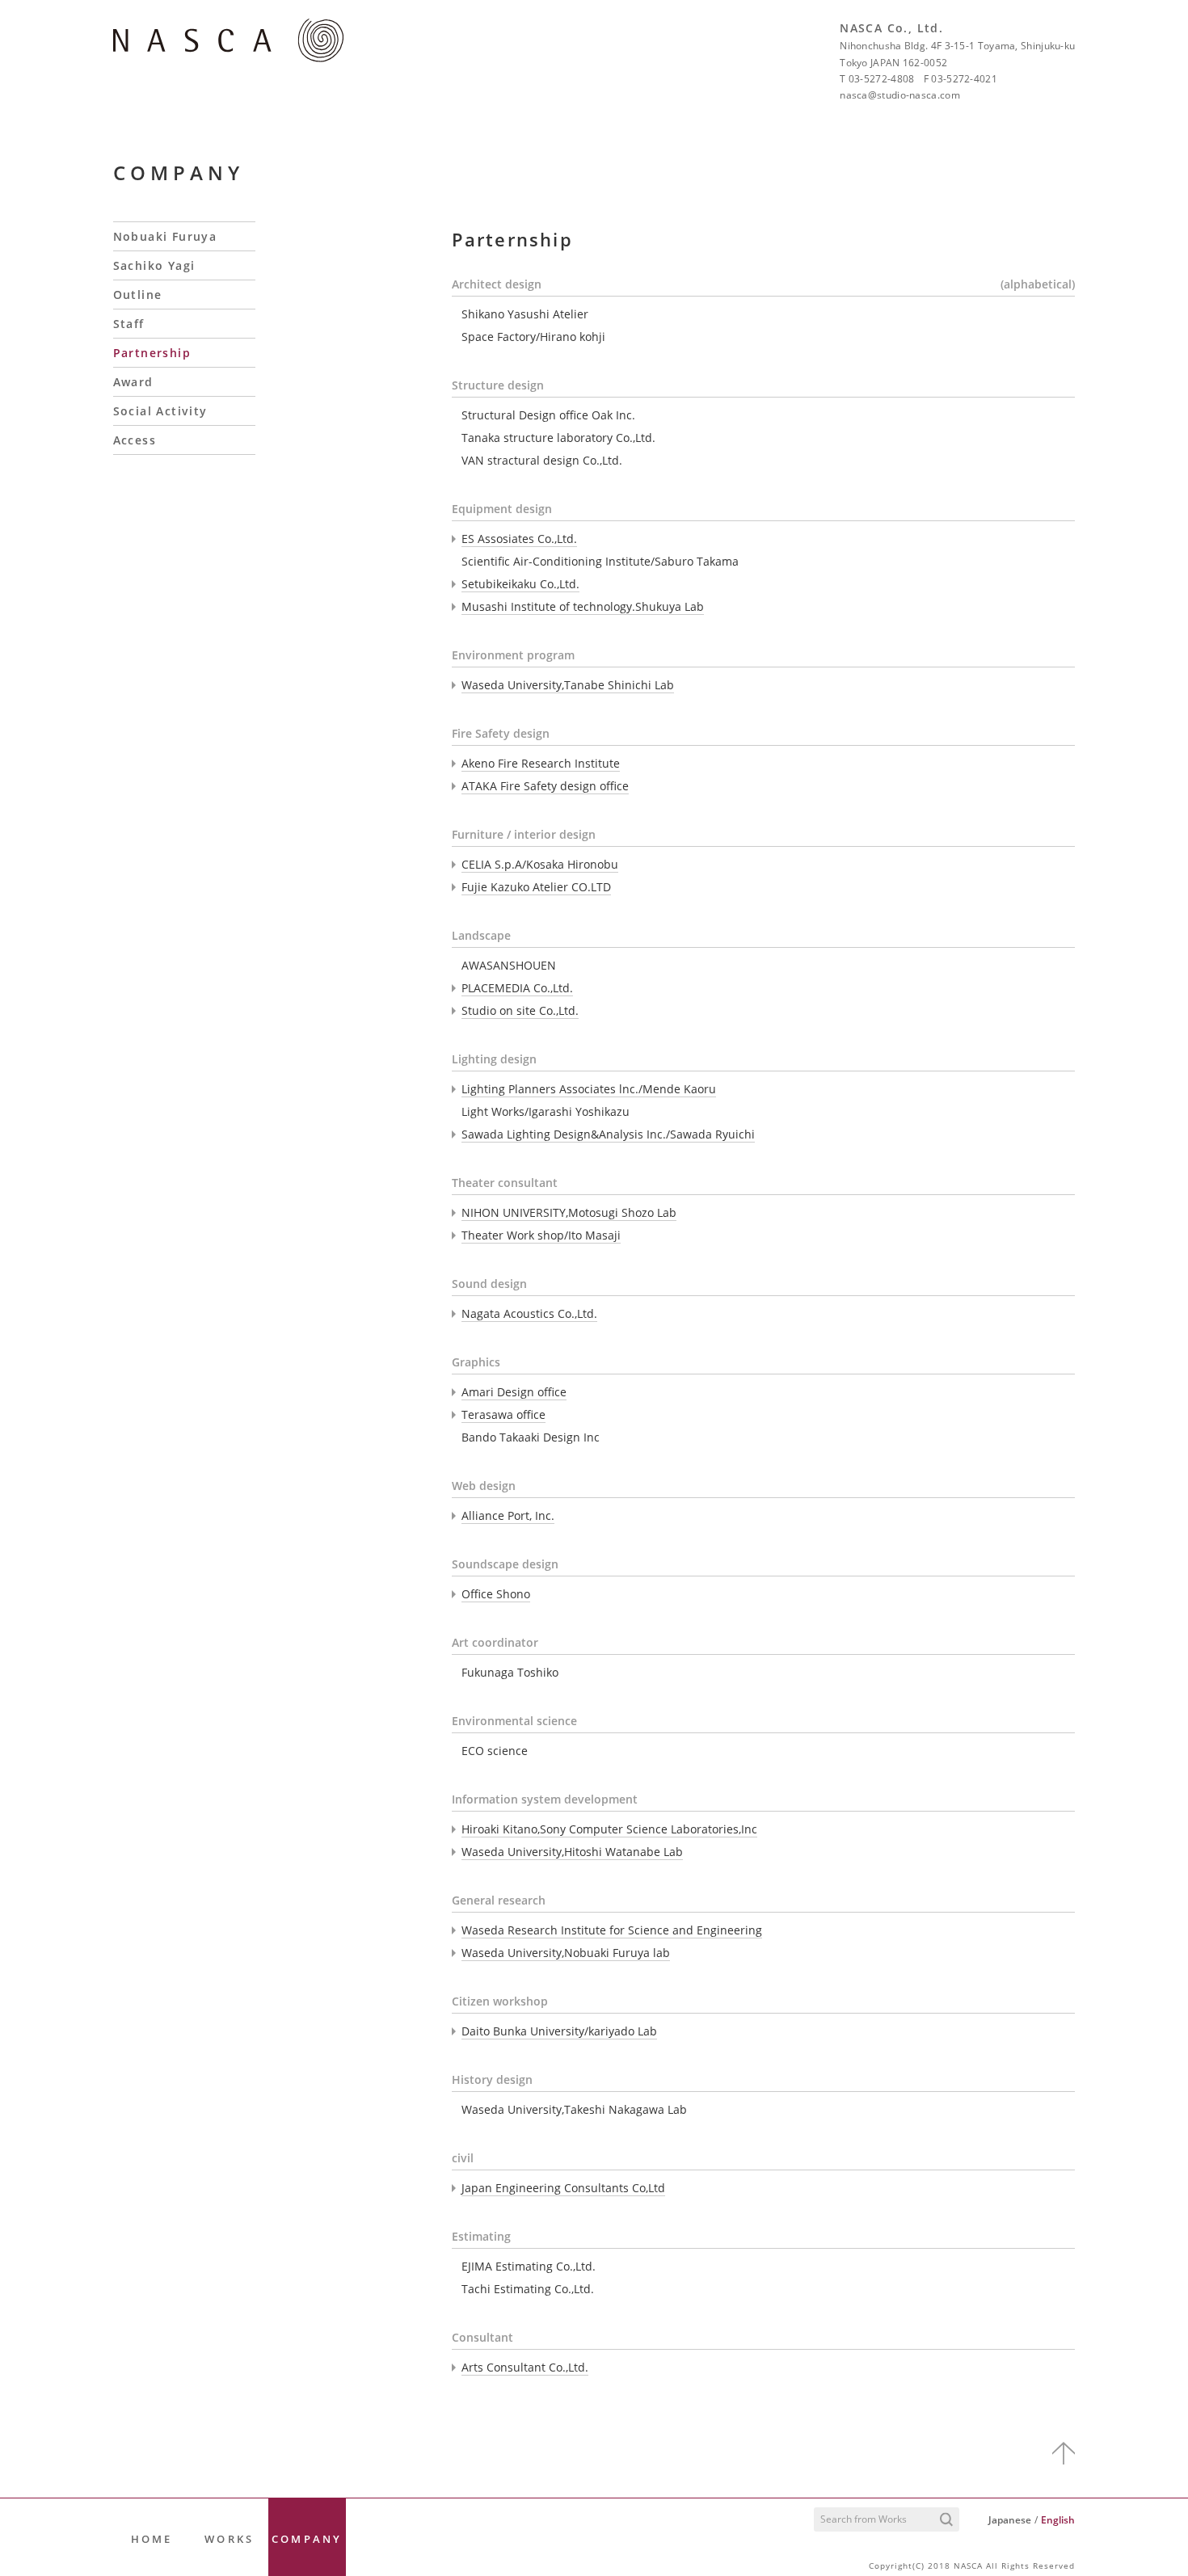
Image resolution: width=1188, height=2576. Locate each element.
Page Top (1064, 2453)
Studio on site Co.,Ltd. (520, 1010)
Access (135, 440)
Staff (129, 324)
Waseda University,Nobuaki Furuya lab (566, 1953)
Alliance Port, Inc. (508, 1515)
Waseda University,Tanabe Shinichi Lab (568, 685)
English (1058, 2520)
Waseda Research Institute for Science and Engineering (612, 1930)
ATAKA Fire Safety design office (545, 786)
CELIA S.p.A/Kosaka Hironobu (540, 864)
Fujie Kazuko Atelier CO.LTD (536, 887)
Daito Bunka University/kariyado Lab (559, 2031)
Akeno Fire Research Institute (541, 763)
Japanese (1010, 2520)
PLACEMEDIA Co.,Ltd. (517, 988)
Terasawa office (503, 1414)
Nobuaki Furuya (165, 236)
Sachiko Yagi (154, 265)
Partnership (152, 353)
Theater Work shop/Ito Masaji (541, 1235)
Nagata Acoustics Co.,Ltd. (529, 1313)
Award (133, 382)
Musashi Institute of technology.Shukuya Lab (583, 606)
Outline (138, 295)
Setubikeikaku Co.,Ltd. (520, 584)
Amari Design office (514, 1392)
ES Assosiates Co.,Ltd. (519, 539)
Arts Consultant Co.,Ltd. (525, 2367)
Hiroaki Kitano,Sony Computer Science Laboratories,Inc (609, 1829)
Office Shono (496, 1594)
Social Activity (160, 411)
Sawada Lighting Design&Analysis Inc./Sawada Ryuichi (608, 1134)
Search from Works (864, 2519)
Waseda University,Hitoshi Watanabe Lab (572, 1852)
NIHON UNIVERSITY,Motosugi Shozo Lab (569, 1212)
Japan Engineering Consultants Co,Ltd (563, 2188)
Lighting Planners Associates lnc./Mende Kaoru (589, 1089)
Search (946, 2520)
